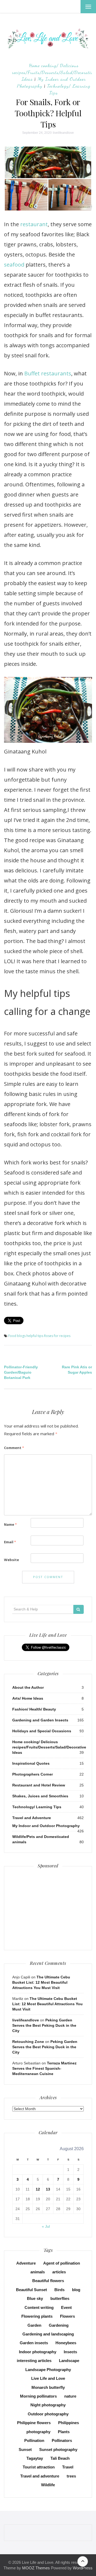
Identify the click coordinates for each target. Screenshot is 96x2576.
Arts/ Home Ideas (28, 1698)
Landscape (69, 2361)
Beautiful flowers (48, 2281)
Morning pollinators (38, 2396)
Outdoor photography (48, 2414)
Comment (14, 1448)
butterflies (60, 2298)
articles (59, 2272)
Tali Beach (60, 2458)
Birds (59, 2290)
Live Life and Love (48, 2378)
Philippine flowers (34, 2423)
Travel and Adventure (32, 1818)
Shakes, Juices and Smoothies (40, 1796)
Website (11, 1560)
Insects (70, 2352)
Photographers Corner (33, 1774)
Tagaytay (35, 2458)
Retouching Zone (28, 2042)
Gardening (59, 2325)
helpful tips (35, 1336)
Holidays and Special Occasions (42, 1731)
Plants (64, 2432)
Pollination (34, 2440)
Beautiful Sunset (31, 2290)
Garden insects (34, 2343)
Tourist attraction (39, 2467)
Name (10, 1524)
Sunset (25, 2449)
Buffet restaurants (48, 373)
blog (76, 2290)
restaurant (34, 224)
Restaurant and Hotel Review (39, 1785)
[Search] (79, 1609)
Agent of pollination (62, 2263)
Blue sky (35, 2298)
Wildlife (48, 2485)
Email (10, 1542)
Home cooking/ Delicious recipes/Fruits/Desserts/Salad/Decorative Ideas (54, 72)
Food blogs (17, 1336)
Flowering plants (37, 2316)
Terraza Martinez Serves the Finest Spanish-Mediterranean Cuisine (44, 2068)
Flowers (67, 2316)
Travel (68, 2467)
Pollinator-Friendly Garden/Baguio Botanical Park (21, 1372)
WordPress (83, 2568)
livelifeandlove (63, 133)
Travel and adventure (40, 2476)
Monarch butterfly (48, 2387)
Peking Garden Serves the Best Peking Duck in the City (44, 2025)
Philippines (69, 2423)
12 (38, 2189)
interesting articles (34, 2361)
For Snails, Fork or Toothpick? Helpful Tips (48, 113)
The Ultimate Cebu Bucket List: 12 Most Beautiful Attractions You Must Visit (41, 1982)
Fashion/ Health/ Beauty (34, 1709)
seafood (14, 265)
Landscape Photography (48, 2370)
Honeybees (66, 2343)
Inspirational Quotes (31, 1763)
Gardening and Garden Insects (40, 1720)
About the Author (28, 1687)
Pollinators (62, 2440)
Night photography (48, 2405)
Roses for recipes (57, 1336)
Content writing (39, 2307)
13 (48, 2189)
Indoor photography (38, 2352)
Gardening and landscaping (48, 2334)
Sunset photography (58, 2449)
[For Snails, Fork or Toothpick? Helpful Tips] (48, 178)
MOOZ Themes (36, 2568)
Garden (34, 2325)
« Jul (46, 2226)
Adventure (26, 2263)
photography (38, 2432)
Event (66, 2307)
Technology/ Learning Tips (37, 1807)
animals (38, 2272)
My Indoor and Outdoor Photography (46, 1826)
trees (71, 2476)
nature (70, 2396)
